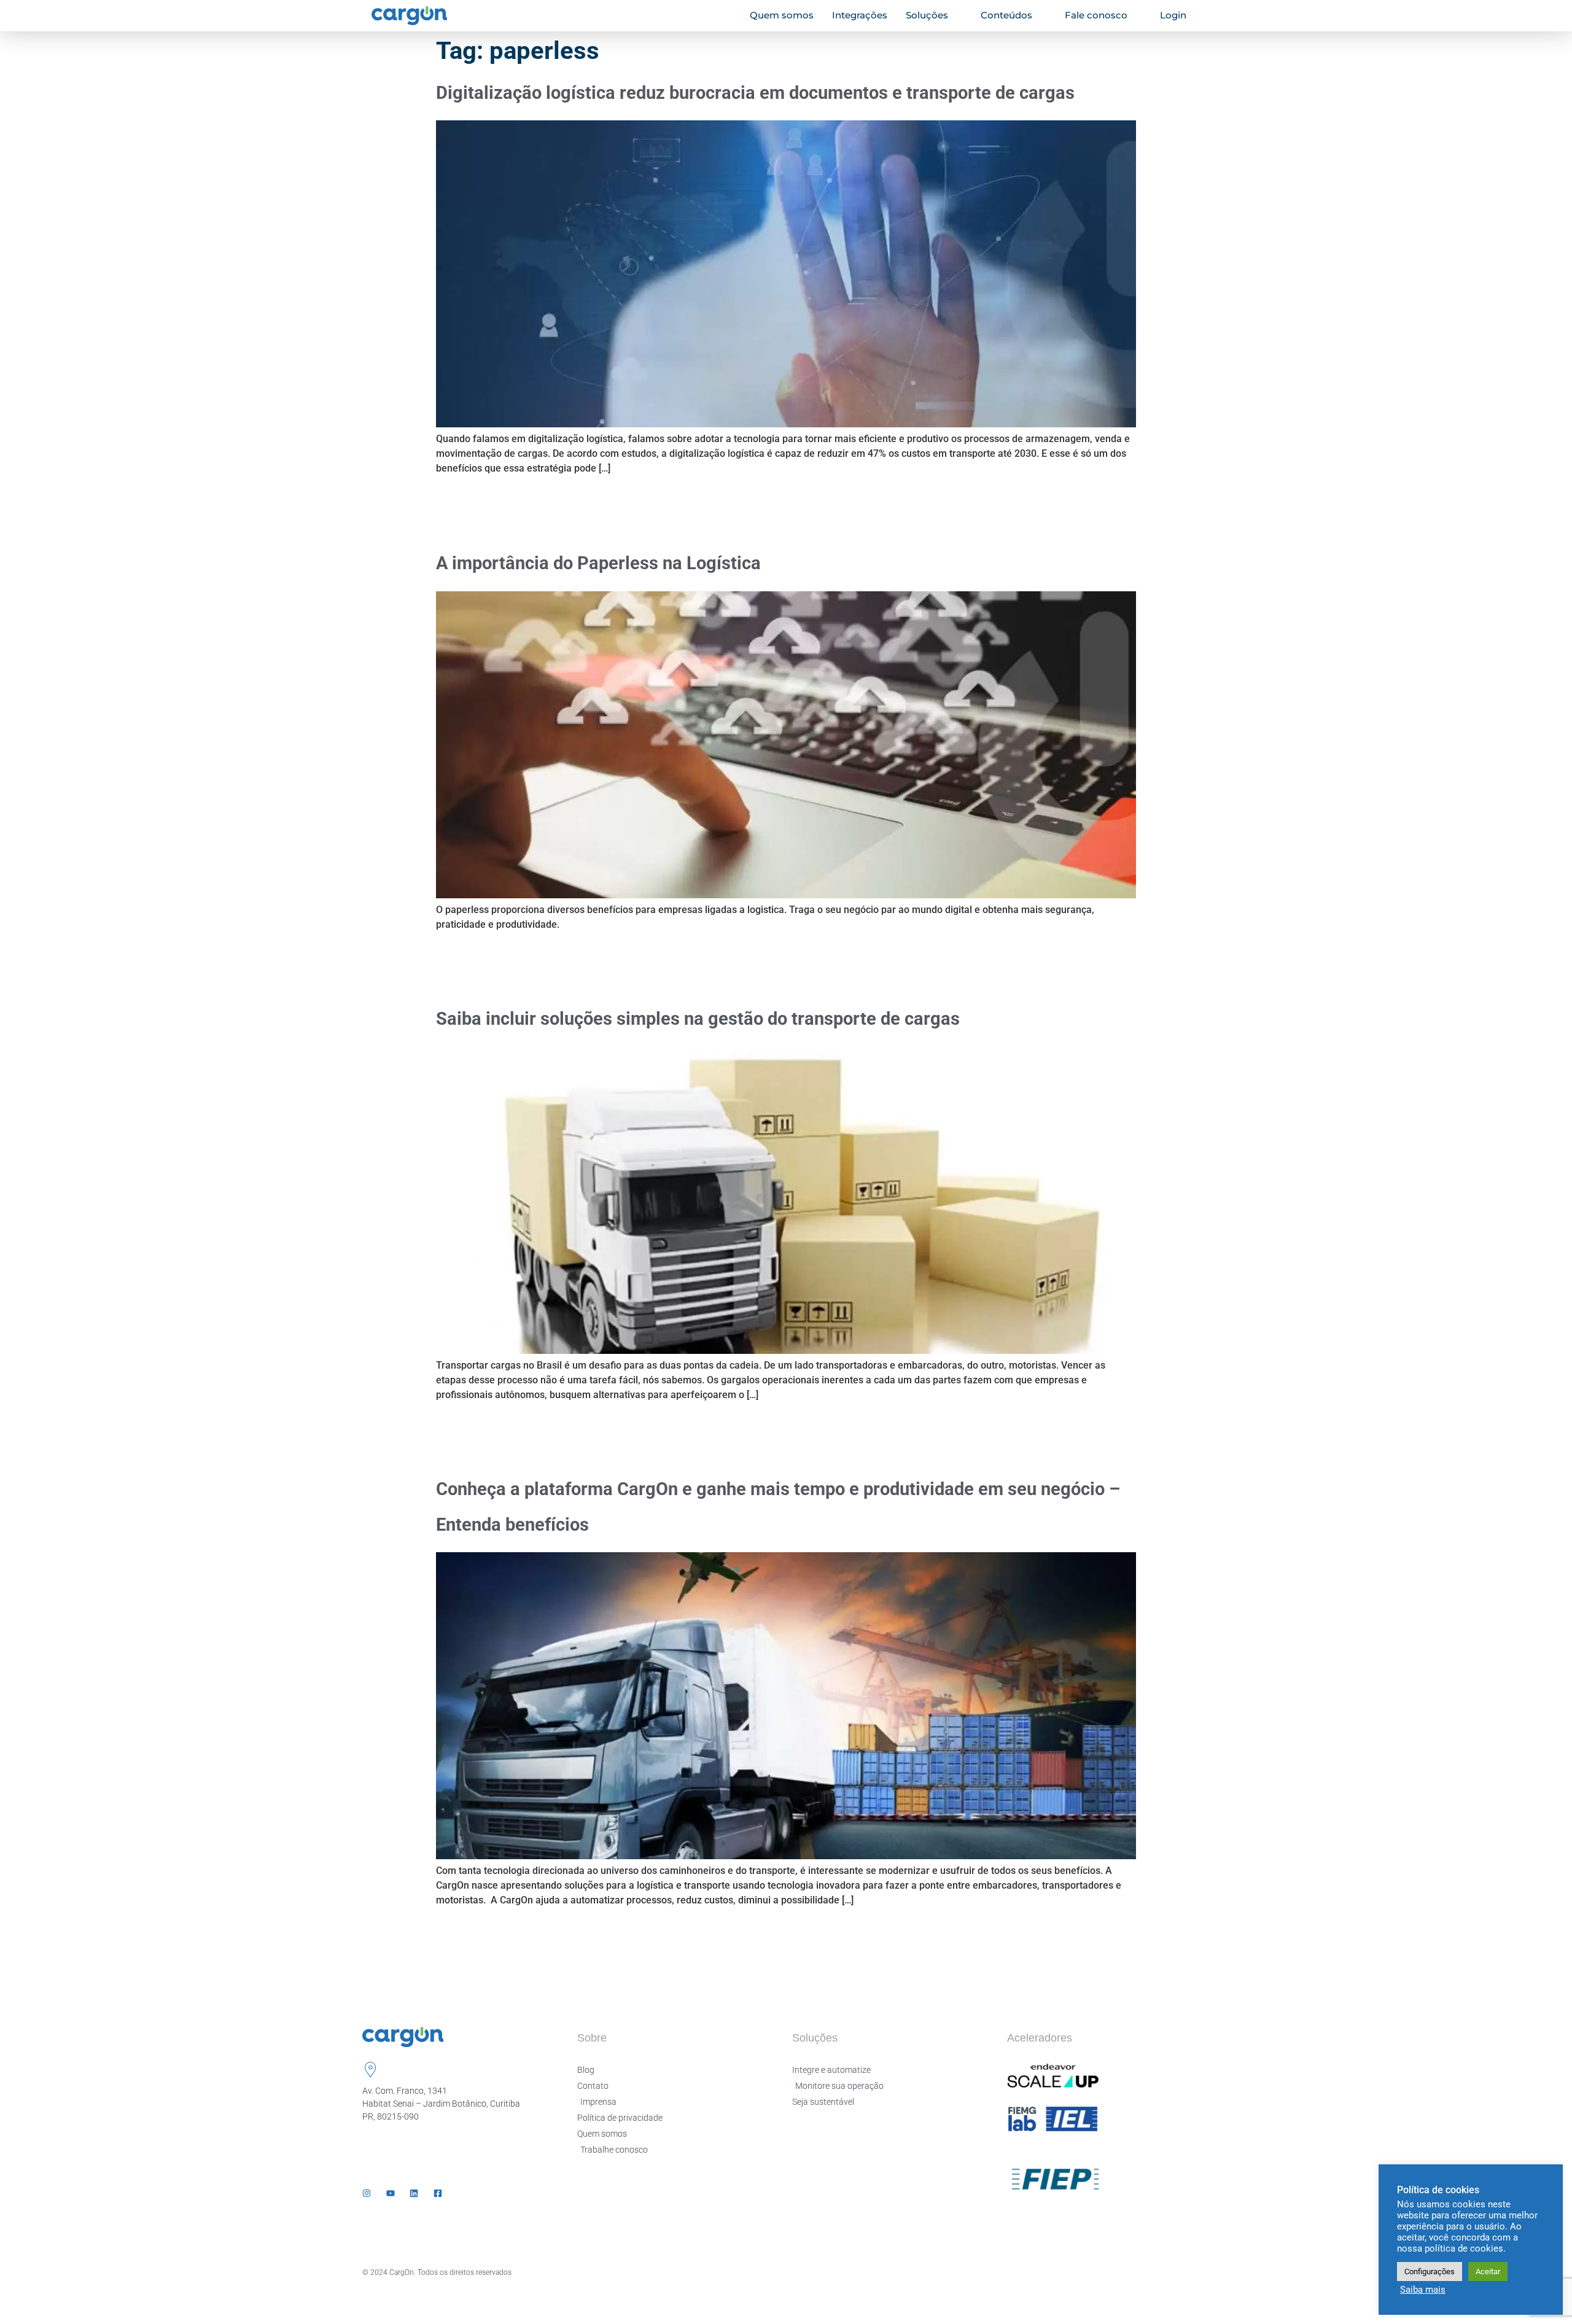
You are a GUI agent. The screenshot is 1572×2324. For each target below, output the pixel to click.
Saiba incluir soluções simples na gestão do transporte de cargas (698, 1019)
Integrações (860, 15)
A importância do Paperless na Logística (598, 563)
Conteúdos (1006, 15)
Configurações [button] (1430, 2272)
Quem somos (782, 15)
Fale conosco (1096, 15)
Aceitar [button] (1488, 2272)
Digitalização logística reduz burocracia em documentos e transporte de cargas (755, 93)
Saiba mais (1423, 2290)
